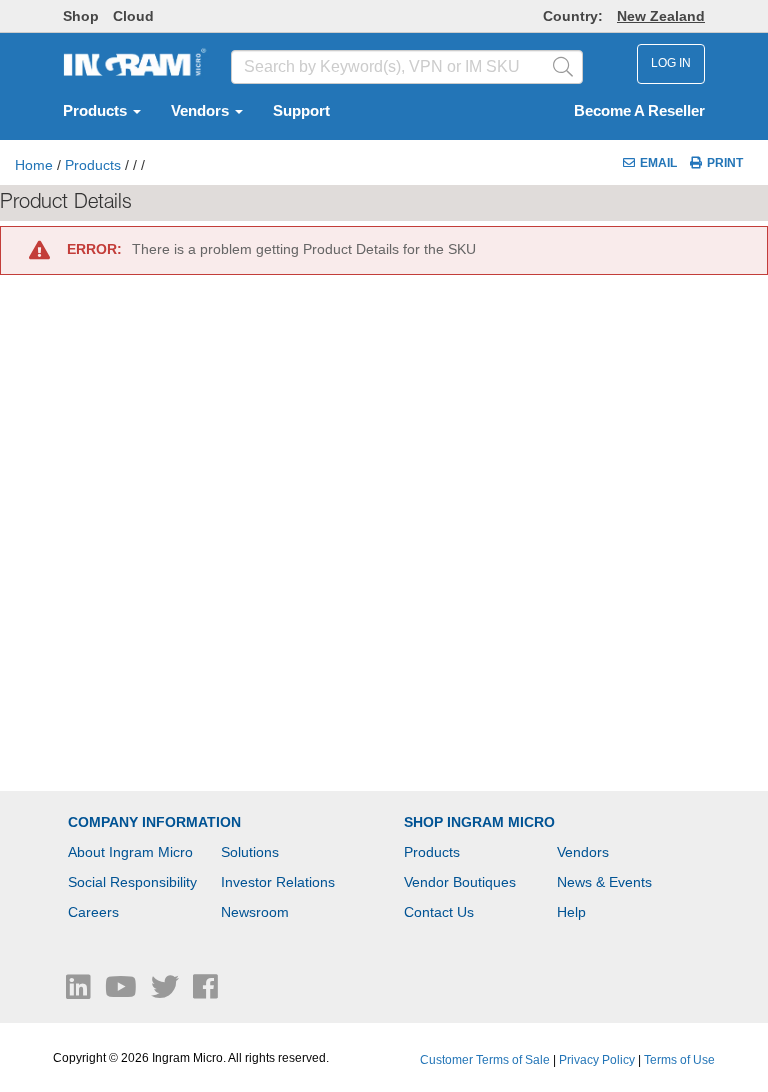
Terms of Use (679, 1060)
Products (97, 111)
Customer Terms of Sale (485, 1060)
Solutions (250, 852)
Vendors (202, 111)
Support (301, 111)
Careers (93, 912)
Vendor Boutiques (460, 882)
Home (34, 165)
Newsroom (255, 912)
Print (725, 163)
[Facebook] (205, 992)
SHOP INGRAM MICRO (479, 822)
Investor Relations (278, 882)
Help (571, 912)
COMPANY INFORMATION (154, 822)
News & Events (604, 882)
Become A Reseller (639, 111)
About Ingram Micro (130, 852)
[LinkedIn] (80, 992)
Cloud (133, 16)
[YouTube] (123, 992)
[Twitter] (167, 992)
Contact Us (439, 912)
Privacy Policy (597, 1060)
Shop (81, 16)
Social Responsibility (132, 882)
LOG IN (671, 63)
